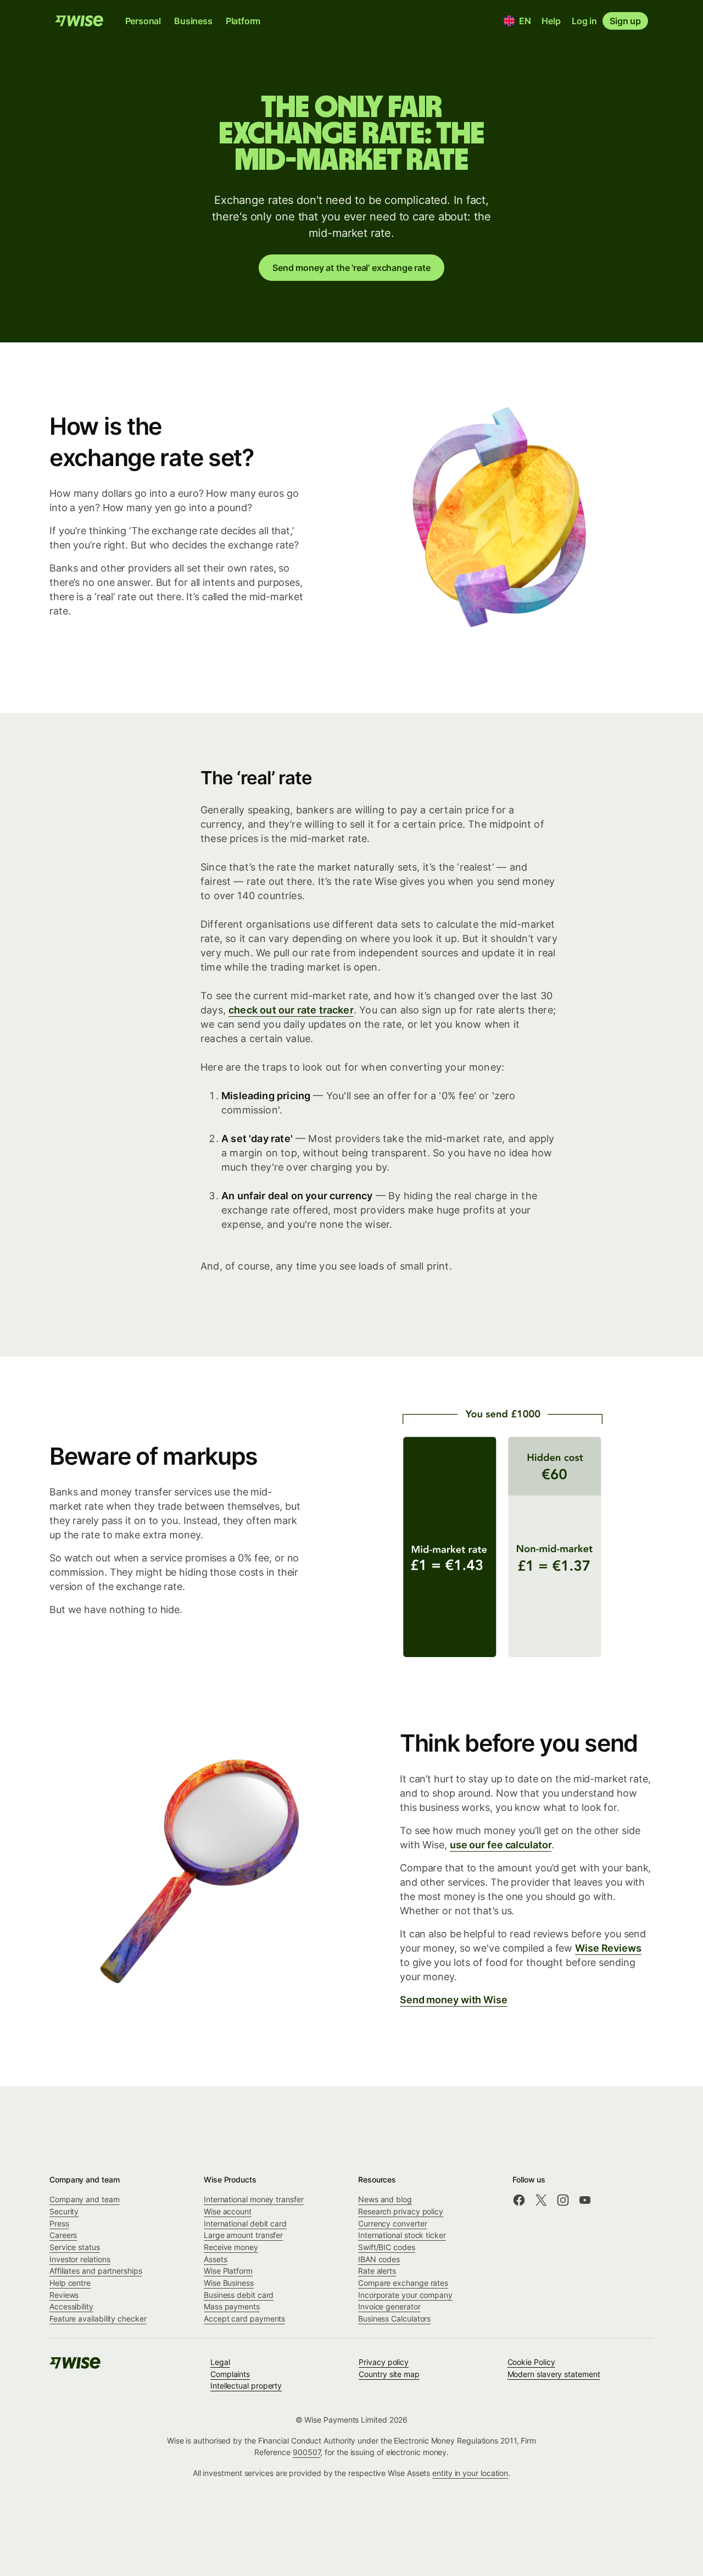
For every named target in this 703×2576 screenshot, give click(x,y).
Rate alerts (377, 2271)
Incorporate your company (405, 2295)
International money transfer (254, 2199)
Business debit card (239, 2295)
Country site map (389, 2374)
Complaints (230, 2374)
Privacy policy (384, 2362)
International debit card (245, 2223)
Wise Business (229, 2283)
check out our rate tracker (291, 1010)
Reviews (64, 2295)
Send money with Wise (454, 2000)
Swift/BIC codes (387, 2247)
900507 (307, 2452)
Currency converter (393, 2223)
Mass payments (232, 2306)
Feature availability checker (98, 2319)
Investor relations (80, 2259)
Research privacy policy (401, 2211)
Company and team (85, 2199)
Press (59, 2223)
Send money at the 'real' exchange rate (351, 268)
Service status (75, 2247)
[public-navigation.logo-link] (76, 2366)
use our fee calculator (501, 1845)
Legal (220, 2362)
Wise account (228, 2211)
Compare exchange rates (403, 2283)
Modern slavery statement (554, 2374)
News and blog (385, 2199)
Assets (216, 2259)
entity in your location (470, 2473)
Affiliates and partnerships (96, 2271)
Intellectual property (246, 2386)
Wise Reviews (608, 1948)
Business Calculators (394, 2319)
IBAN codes (379, 2259)
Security (64, 2211)
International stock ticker (402, 2235)
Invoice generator (389, 2306)
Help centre (70, 2283)
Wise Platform (228, 2271)
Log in (584, 21)
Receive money (231, 2247)
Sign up (625, 21)
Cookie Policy (531, 2362)
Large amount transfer (243, 2235)
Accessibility (71, 2306)
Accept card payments (244, 2319)
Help (551, 21)
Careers (63, 2235)
